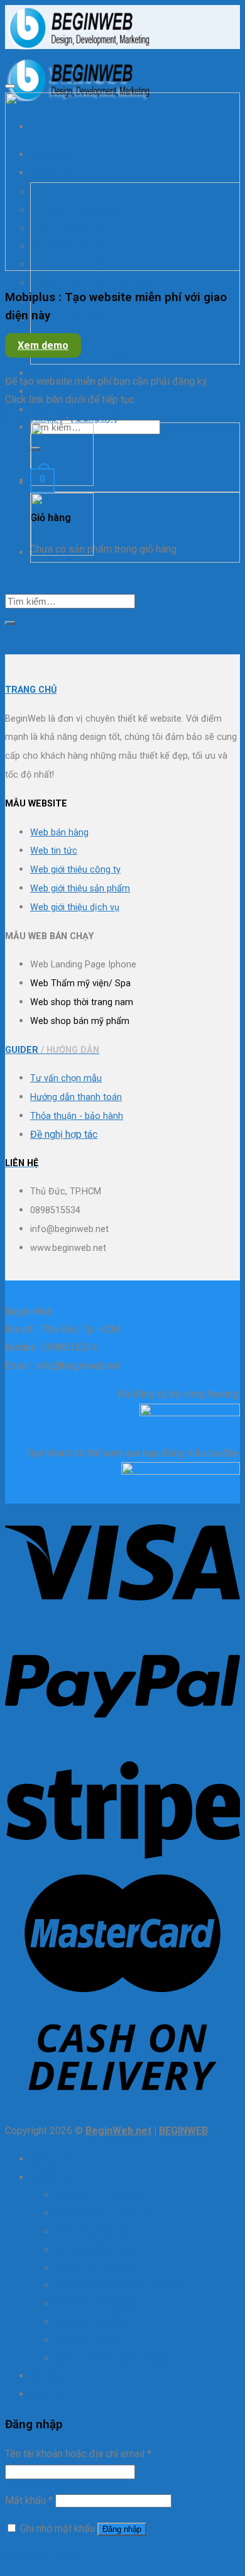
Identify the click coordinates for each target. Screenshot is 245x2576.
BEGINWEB (183, 2131)
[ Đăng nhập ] (34, 418)
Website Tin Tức (91, 2340)
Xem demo (43, 345)
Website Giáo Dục (95, 2249)
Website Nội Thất (66, 319)
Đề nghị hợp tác (64, 1134)
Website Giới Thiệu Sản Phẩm (91, 282)
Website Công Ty (93, 2231)
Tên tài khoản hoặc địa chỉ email (78, 2454)
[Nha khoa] (62, 483)
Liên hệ (46, 391)
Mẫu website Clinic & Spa (83, 355)
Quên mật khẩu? (40, 2556)
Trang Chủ (52, 2159)
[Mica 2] (62, 553)
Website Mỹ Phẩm (96, 2304)
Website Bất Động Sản (105, 2213)
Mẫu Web (51, 2177)
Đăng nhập (122, 2529)
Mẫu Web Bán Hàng (98, 2195)
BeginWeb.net (118, 2131)
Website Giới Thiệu (96, 2268)
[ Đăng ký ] (94, 418)
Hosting (47, 373)
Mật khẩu (29, 2500)
